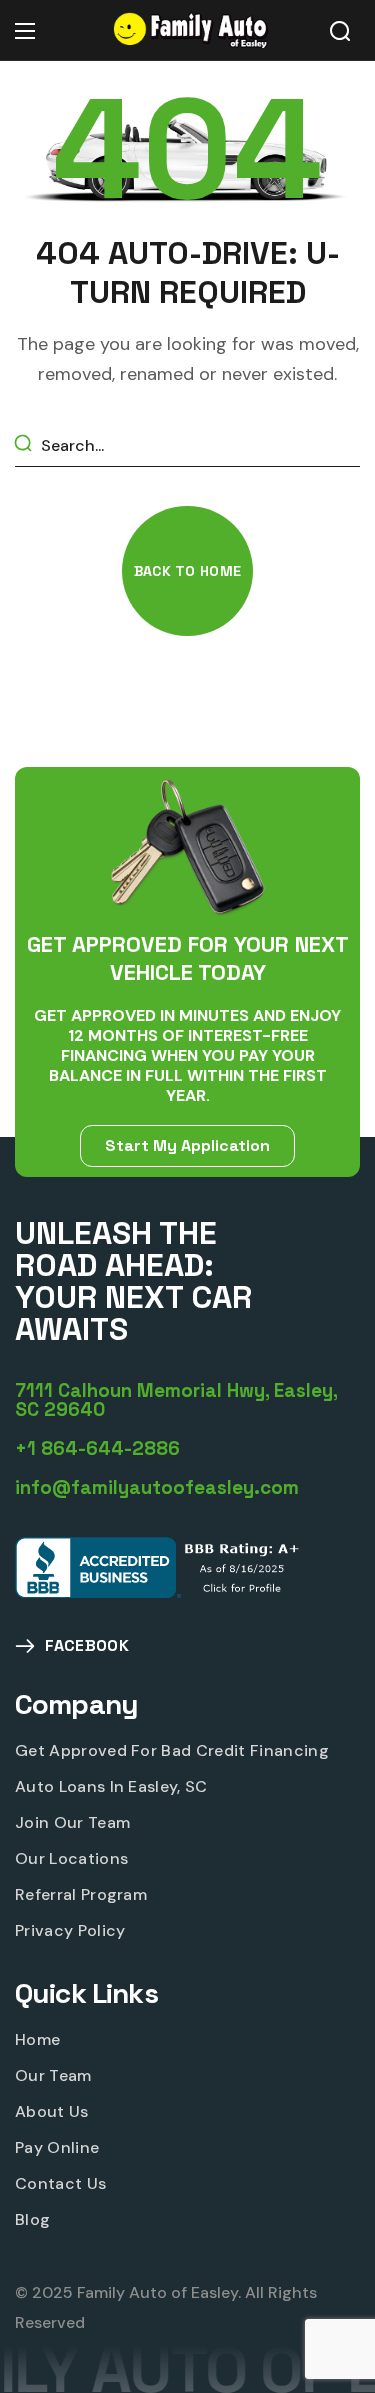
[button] (340, 31)
